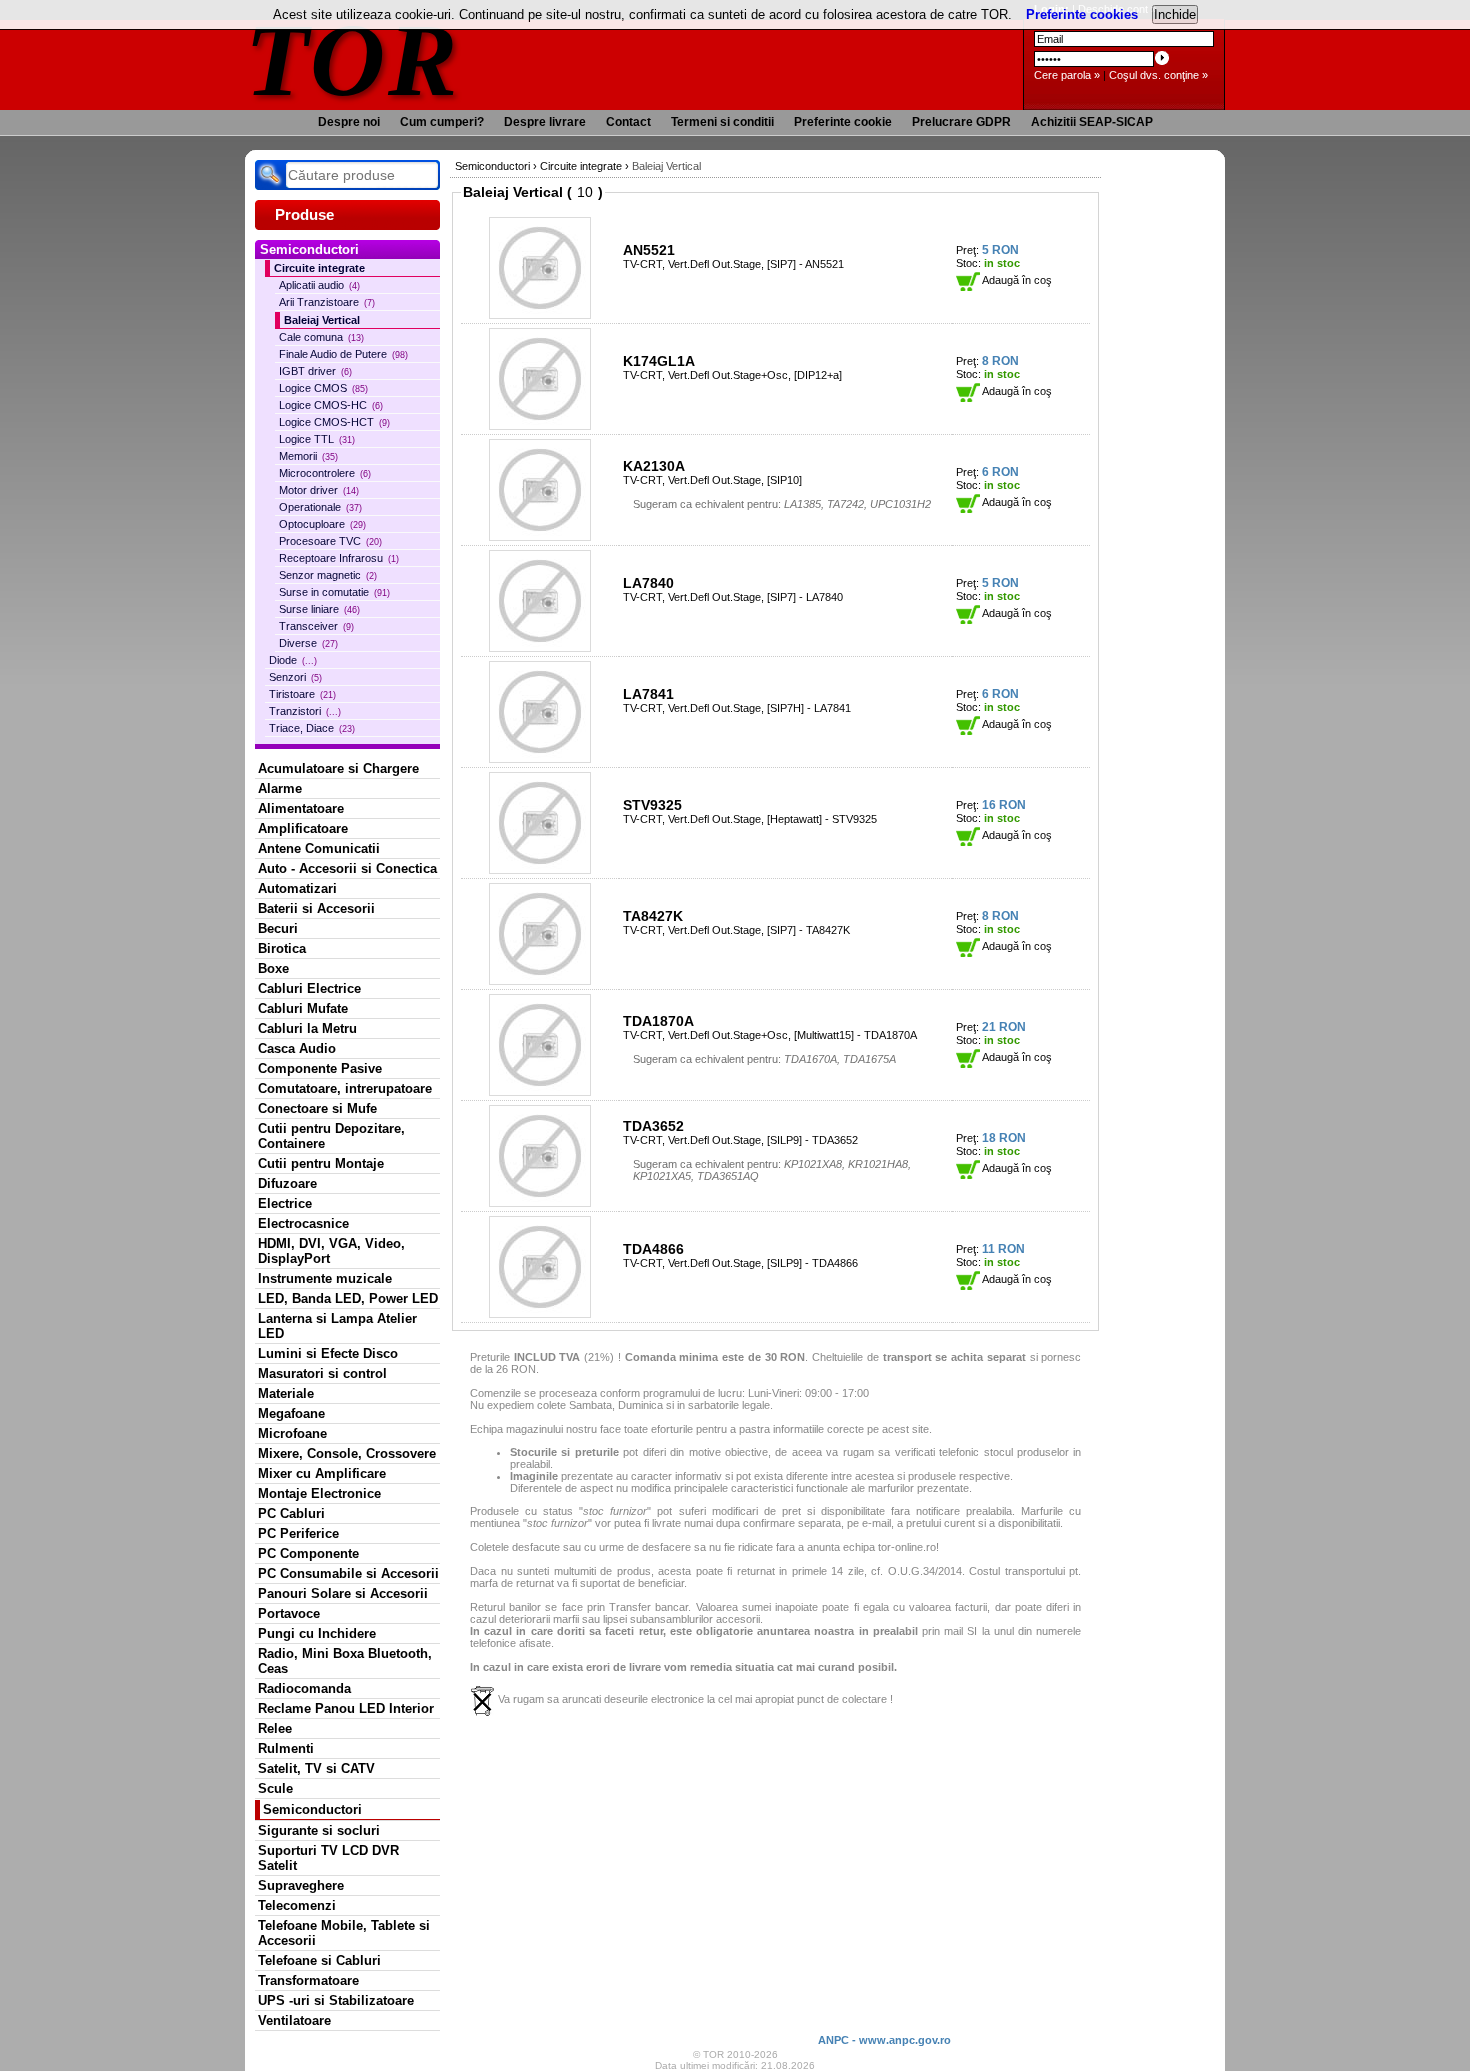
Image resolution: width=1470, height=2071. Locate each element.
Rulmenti (286, 1748)
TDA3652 (653, 1126)
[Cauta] (270, 175)
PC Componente (308, 1553)
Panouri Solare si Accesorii (343, 1593)
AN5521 (649, 250)
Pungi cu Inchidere (317, 1633)
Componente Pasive (320, 1068)
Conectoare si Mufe (317, 1108)
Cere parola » (1067, 75)
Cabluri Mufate (303, 1008)
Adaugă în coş (1016, 280)
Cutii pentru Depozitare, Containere (331, 1136)
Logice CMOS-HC (331, 405)
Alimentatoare (301, 808)
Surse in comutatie (334, 592)
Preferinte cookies (1082, 14)
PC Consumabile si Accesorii (348, 1573)
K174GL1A (659, 361)
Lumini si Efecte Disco (328, 1353)
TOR (352, 59)
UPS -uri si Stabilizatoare (336, 2000)
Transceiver (316, 626)
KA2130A (654, 466)
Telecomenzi (297, 1905)
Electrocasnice (303, 1223)
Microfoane (292, 1433)
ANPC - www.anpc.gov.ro (884, 2040)
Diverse (308, 643)
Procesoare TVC (330, 541)
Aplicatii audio (319, 285)
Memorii (308, 456)
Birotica (282, 948)
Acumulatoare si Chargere (338, 768)
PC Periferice (298, 1533)
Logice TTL (317, 439)
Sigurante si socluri (319, 1830)
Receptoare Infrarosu (339, 558)
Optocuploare (322, 524)
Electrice (285, 1203)
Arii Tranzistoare (327, 302)
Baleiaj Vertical (322, 320)
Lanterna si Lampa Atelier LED (337, 1326)
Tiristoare (302, 694)
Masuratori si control (322, 1373)
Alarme (280, 788)
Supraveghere (301, 1885)
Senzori (295, 677)
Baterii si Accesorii (316, 908)
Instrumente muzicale (325, 1278)
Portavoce (289, 1613)
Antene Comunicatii (319, 848)
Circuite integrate (319, 268)
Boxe (273, 968)
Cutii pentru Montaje (321, 1163)
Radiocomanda (304, 1688)
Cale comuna (321, 337)
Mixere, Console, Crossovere (347, 1453)
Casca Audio (297, 1048)
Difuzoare (287, 1183)
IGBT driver (315, 371)
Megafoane (291, 1413)
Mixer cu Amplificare (322, 1473)
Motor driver (319, 490)
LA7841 (648, 694)
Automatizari (297, 888)
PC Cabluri (291, 1513)
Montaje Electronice (319, 1493)
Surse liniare (319, 609)
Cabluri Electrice (309, 988)
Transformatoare (308, 1980)
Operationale (320, 507)
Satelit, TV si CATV (316, 1768)
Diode (293, 660)
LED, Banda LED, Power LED (348, 1298)
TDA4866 (653, 1249)
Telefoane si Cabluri (319, 1960)
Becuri (278, 928)
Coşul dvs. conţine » (1158, 75)
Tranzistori (305, 711)
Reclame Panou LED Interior (346, 1708)
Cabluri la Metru (307, 1028)
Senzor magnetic (328, 575)
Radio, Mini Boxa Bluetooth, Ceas (345, 1661)
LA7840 (648, 583)
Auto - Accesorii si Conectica (347, 868)
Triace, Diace (312, 728)
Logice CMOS (323, 388)
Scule (275, 1788)
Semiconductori (312, 1809)
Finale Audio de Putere (343, 354)
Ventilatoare (294, 2020)
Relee (275, 1728)
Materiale (286, 1393)
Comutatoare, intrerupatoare (345, 1088)
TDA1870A (658, 1021)
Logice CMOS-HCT (334, 422)
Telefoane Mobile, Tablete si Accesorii (344, 1933)
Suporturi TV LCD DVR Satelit (328, 1858)
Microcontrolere (325, 473)
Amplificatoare (303, 828)
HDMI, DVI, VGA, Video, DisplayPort (331, 1251)
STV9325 (652, 805)
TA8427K (653, 916)
